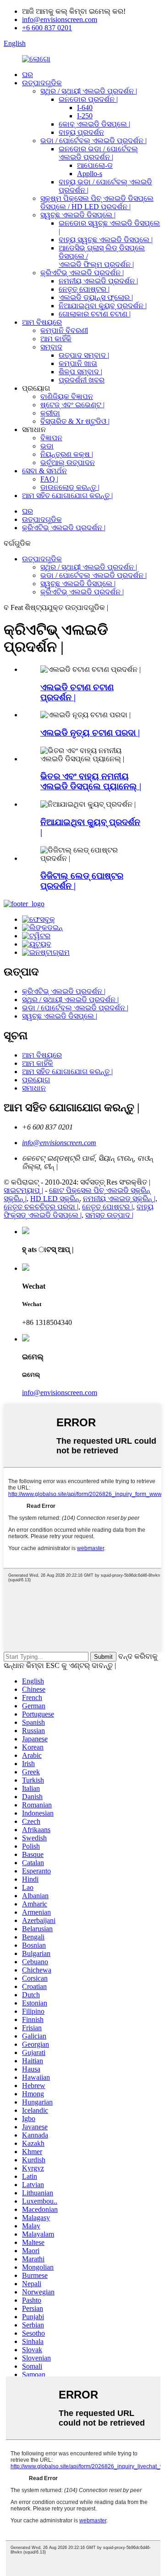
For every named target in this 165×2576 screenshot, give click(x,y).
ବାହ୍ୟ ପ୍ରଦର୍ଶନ (81, 132)
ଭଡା (47, 446)
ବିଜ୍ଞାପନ (51, 438)
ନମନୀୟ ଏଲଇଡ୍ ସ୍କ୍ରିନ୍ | (119, 1199)
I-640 (85, 108)
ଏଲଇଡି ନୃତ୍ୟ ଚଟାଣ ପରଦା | (90, 733)
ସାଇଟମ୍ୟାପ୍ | (23, 1190)
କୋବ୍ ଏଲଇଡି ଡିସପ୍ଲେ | (94, 124)
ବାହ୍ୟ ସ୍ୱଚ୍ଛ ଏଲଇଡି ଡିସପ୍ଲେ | (106, 240)
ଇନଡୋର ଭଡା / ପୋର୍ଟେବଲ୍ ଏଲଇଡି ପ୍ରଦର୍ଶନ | (98, 153)
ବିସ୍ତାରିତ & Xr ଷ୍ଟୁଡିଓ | (75, 421)
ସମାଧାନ (34, 1088)
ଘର (27, 75)
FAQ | (49, 479)
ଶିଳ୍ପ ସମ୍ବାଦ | (80, 372)
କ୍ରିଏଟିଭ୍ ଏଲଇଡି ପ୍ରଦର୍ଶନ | (82, 273)
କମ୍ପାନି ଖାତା (78, 363)
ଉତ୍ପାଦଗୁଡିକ (42, 83)
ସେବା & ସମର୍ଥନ (44, 471)
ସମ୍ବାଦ (51, 347)
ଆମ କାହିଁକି (56, 339)
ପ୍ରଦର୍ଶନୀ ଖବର (82, 380)
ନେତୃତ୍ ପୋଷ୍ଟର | (84, 289)
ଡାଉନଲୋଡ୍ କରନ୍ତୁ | (70, 487)
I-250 (85, 116)
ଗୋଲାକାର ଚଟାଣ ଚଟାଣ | (95, 314)
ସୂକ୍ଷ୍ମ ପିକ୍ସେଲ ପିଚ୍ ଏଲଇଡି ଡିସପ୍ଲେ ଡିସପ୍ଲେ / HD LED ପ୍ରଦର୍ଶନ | (97, 202)
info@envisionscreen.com (60, 19)
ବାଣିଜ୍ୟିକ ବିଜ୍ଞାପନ (67, 396)
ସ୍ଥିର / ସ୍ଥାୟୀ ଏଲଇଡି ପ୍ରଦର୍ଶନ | (89, 91)
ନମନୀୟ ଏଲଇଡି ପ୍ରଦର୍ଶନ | (98, 281)
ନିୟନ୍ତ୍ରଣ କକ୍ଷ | (67, 454)
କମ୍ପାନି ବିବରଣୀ (64, 330)
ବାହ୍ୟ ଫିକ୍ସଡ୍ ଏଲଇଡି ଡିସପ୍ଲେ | (79, 1211)
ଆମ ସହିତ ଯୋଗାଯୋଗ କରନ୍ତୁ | (67, 496)
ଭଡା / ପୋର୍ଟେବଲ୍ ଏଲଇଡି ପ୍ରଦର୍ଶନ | (93, 141)
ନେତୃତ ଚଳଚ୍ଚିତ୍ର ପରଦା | (41, 1207)
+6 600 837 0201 (47, 28)
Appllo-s (90, 174)
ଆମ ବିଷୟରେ (42, 322)
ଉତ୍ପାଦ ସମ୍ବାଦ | (84, 355)
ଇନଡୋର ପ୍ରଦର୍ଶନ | (88, 99)
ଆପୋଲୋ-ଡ (95, 165)
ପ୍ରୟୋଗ (36, 1080)
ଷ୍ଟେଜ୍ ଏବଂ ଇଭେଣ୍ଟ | (72, 405)
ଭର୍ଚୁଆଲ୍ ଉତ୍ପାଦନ (68, 463)
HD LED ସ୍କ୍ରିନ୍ (55, 1199)
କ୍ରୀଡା (50, 413)
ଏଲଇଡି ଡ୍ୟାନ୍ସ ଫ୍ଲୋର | (96, 297)
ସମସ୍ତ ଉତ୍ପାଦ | (109, 1215)
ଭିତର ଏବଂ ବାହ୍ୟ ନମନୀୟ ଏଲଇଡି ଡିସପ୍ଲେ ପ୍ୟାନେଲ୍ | (91, 781)
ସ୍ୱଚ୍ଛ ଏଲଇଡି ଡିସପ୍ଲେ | (78, 215)
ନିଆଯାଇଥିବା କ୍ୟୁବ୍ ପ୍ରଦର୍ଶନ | (103, 306)
